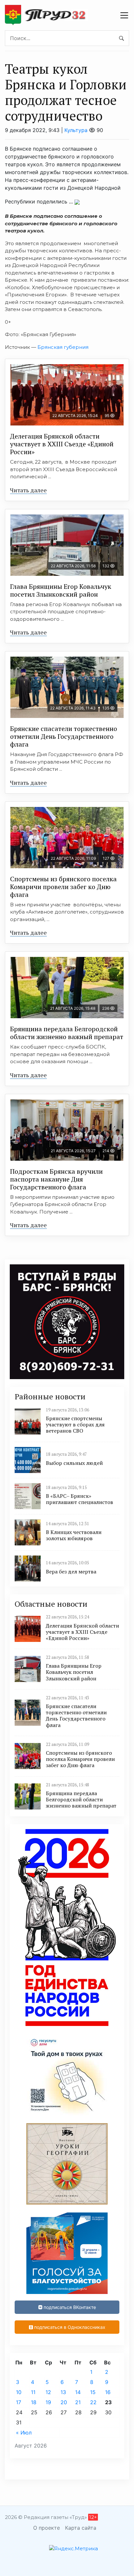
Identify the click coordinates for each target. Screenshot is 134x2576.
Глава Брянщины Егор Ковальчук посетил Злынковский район (61, 590)
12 (48, 2392)
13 (63, 2392)
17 (19, 2402)
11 (33, 2392)
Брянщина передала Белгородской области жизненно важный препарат (67, 1033)
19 (48, 2402)
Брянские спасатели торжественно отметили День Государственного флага (64, 736)
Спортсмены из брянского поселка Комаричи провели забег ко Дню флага (63, 887)
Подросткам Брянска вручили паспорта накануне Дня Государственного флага (56, 1179)
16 (108, 2392)
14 (78, 2392)
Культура (76, 130)
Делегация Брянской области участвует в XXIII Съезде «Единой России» (62, 444)
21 (78, 2402)
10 (19, 2392)
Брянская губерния (63, 347)
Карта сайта (81, 2528)
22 (93, 2402)
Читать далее (28, 490)
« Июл (24, 2433)
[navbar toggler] (124, 15)
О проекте (47, 2528)
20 (64, 2402)
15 (93, 2392)
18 (34, 2402)
